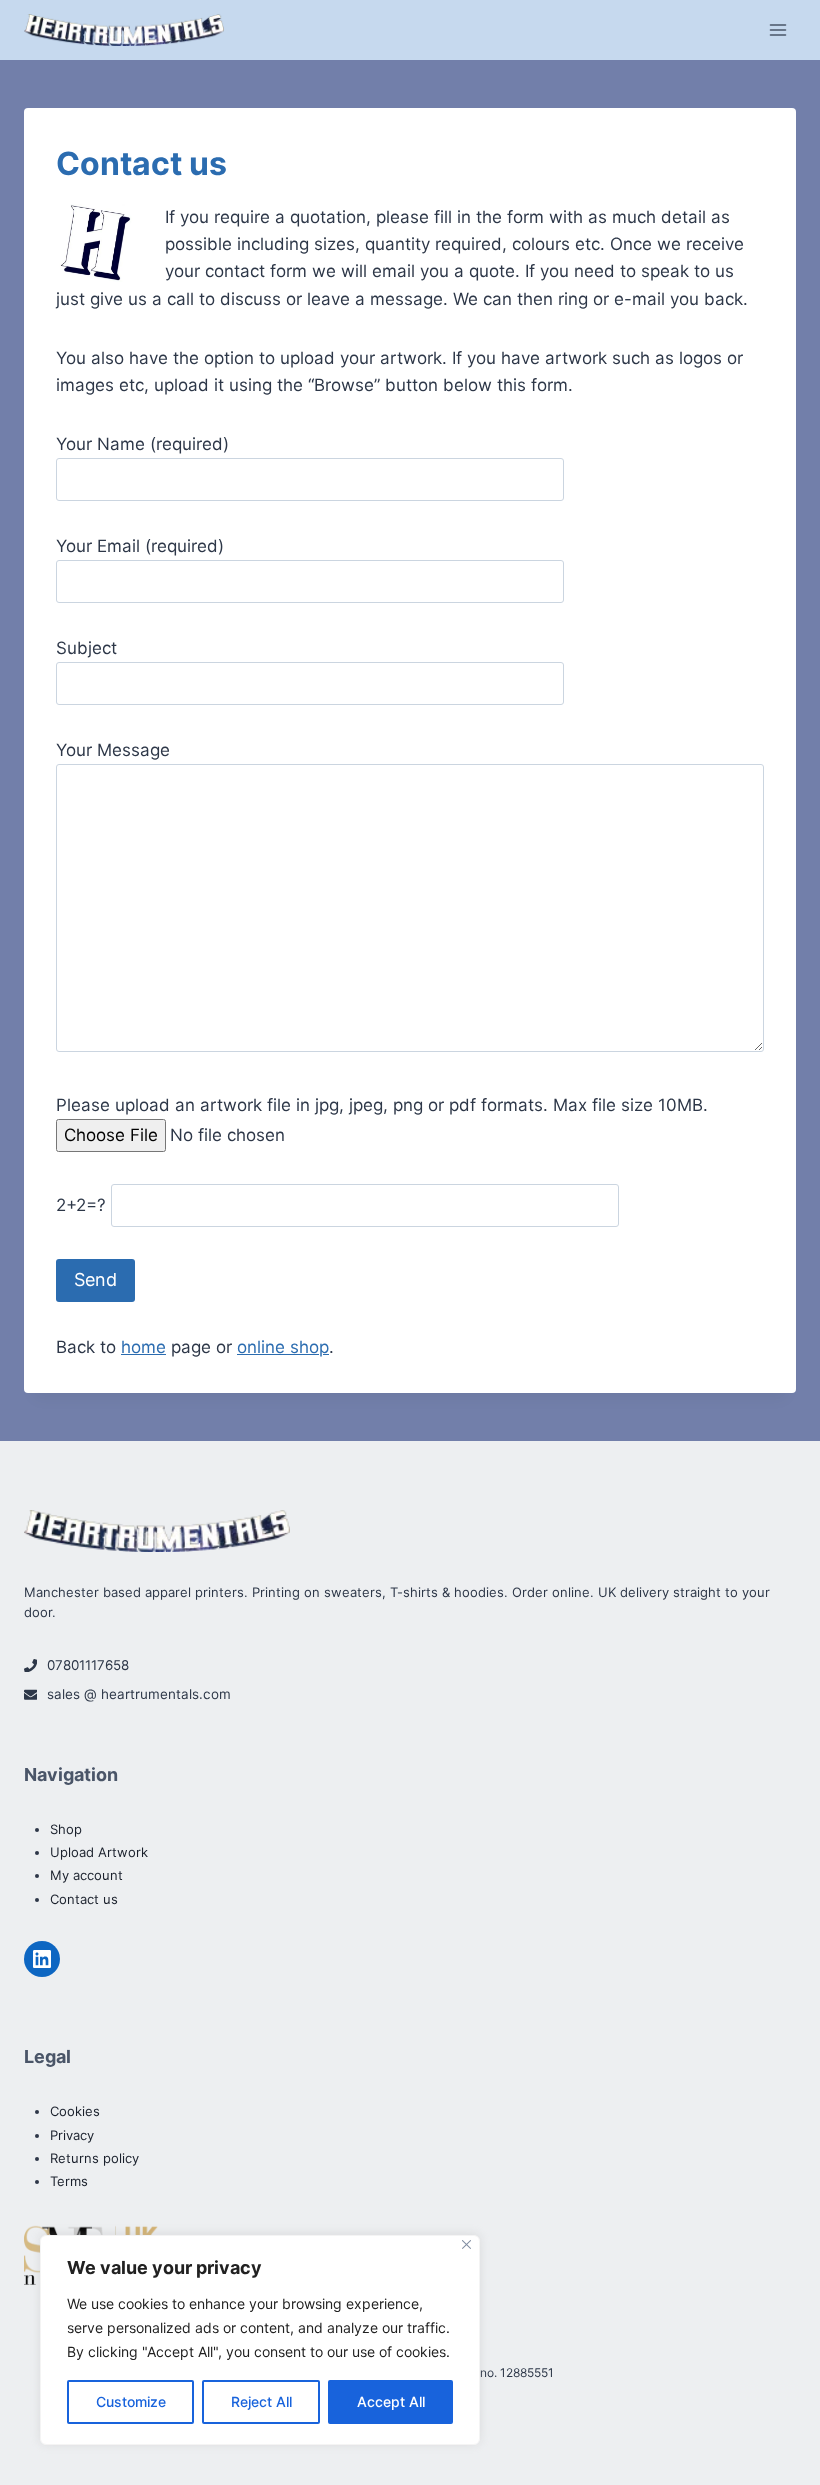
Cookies (75, 2111)
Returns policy (94, 2158)
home (143, 1347)
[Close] (466, 2244)
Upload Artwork (99, 1852)
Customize (131, 2401)
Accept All (391, 2401)
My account (86, 1875)
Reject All (261, 2401)
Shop (66, 1829)
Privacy (72, 2135)
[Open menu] (777, 29)
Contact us (84, 1899)
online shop (283, 1347)
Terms (69, 2181)
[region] (260, 2340)
